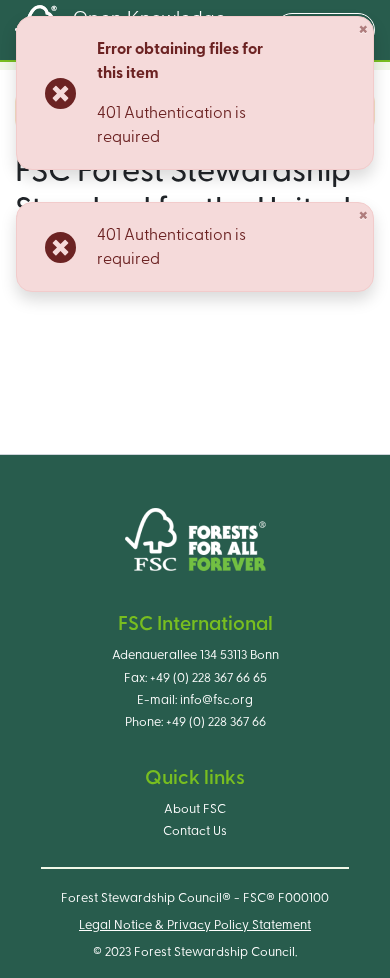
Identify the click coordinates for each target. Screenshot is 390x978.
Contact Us (195, 831)
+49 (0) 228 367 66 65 (208, 678)
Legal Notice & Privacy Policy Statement (195, 925)
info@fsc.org (216, 700)
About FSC (195, 809)
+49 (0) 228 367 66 (216, 722)
